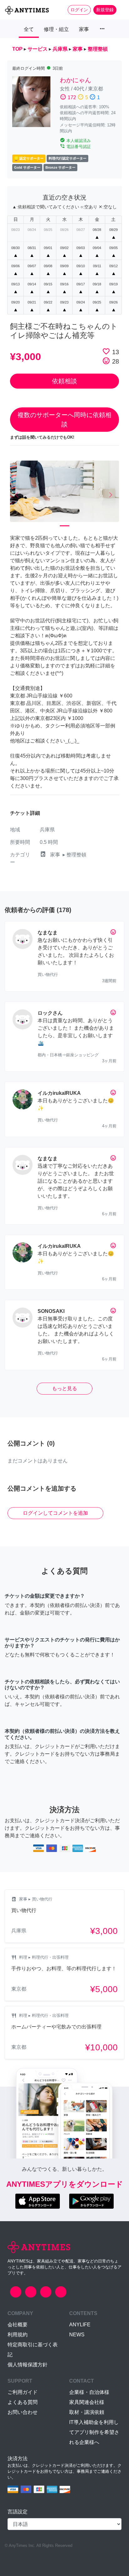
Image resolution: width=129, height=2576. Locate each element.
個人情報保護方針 (28, 2365)
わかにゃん (75, 80)
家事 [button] (84, 29)
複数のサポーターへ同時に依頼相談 (64, 420)
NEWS (77, 2335)
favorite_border (106, 351)
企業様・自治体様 (89, 2392)
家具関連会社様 (87, 2402)
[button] (18, 495)
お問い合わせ (23, 2412)
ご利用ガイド (23, 2392)
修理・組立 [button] (56, 29)
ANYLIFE (80, 2325)
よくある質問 (23, 2402)
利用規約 (18, 2335)
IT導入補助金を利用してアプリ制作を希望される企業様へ (94, 2432)
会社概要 (18, 2325)
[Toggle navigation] (120, 10)
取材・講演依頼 (87, 2412)
